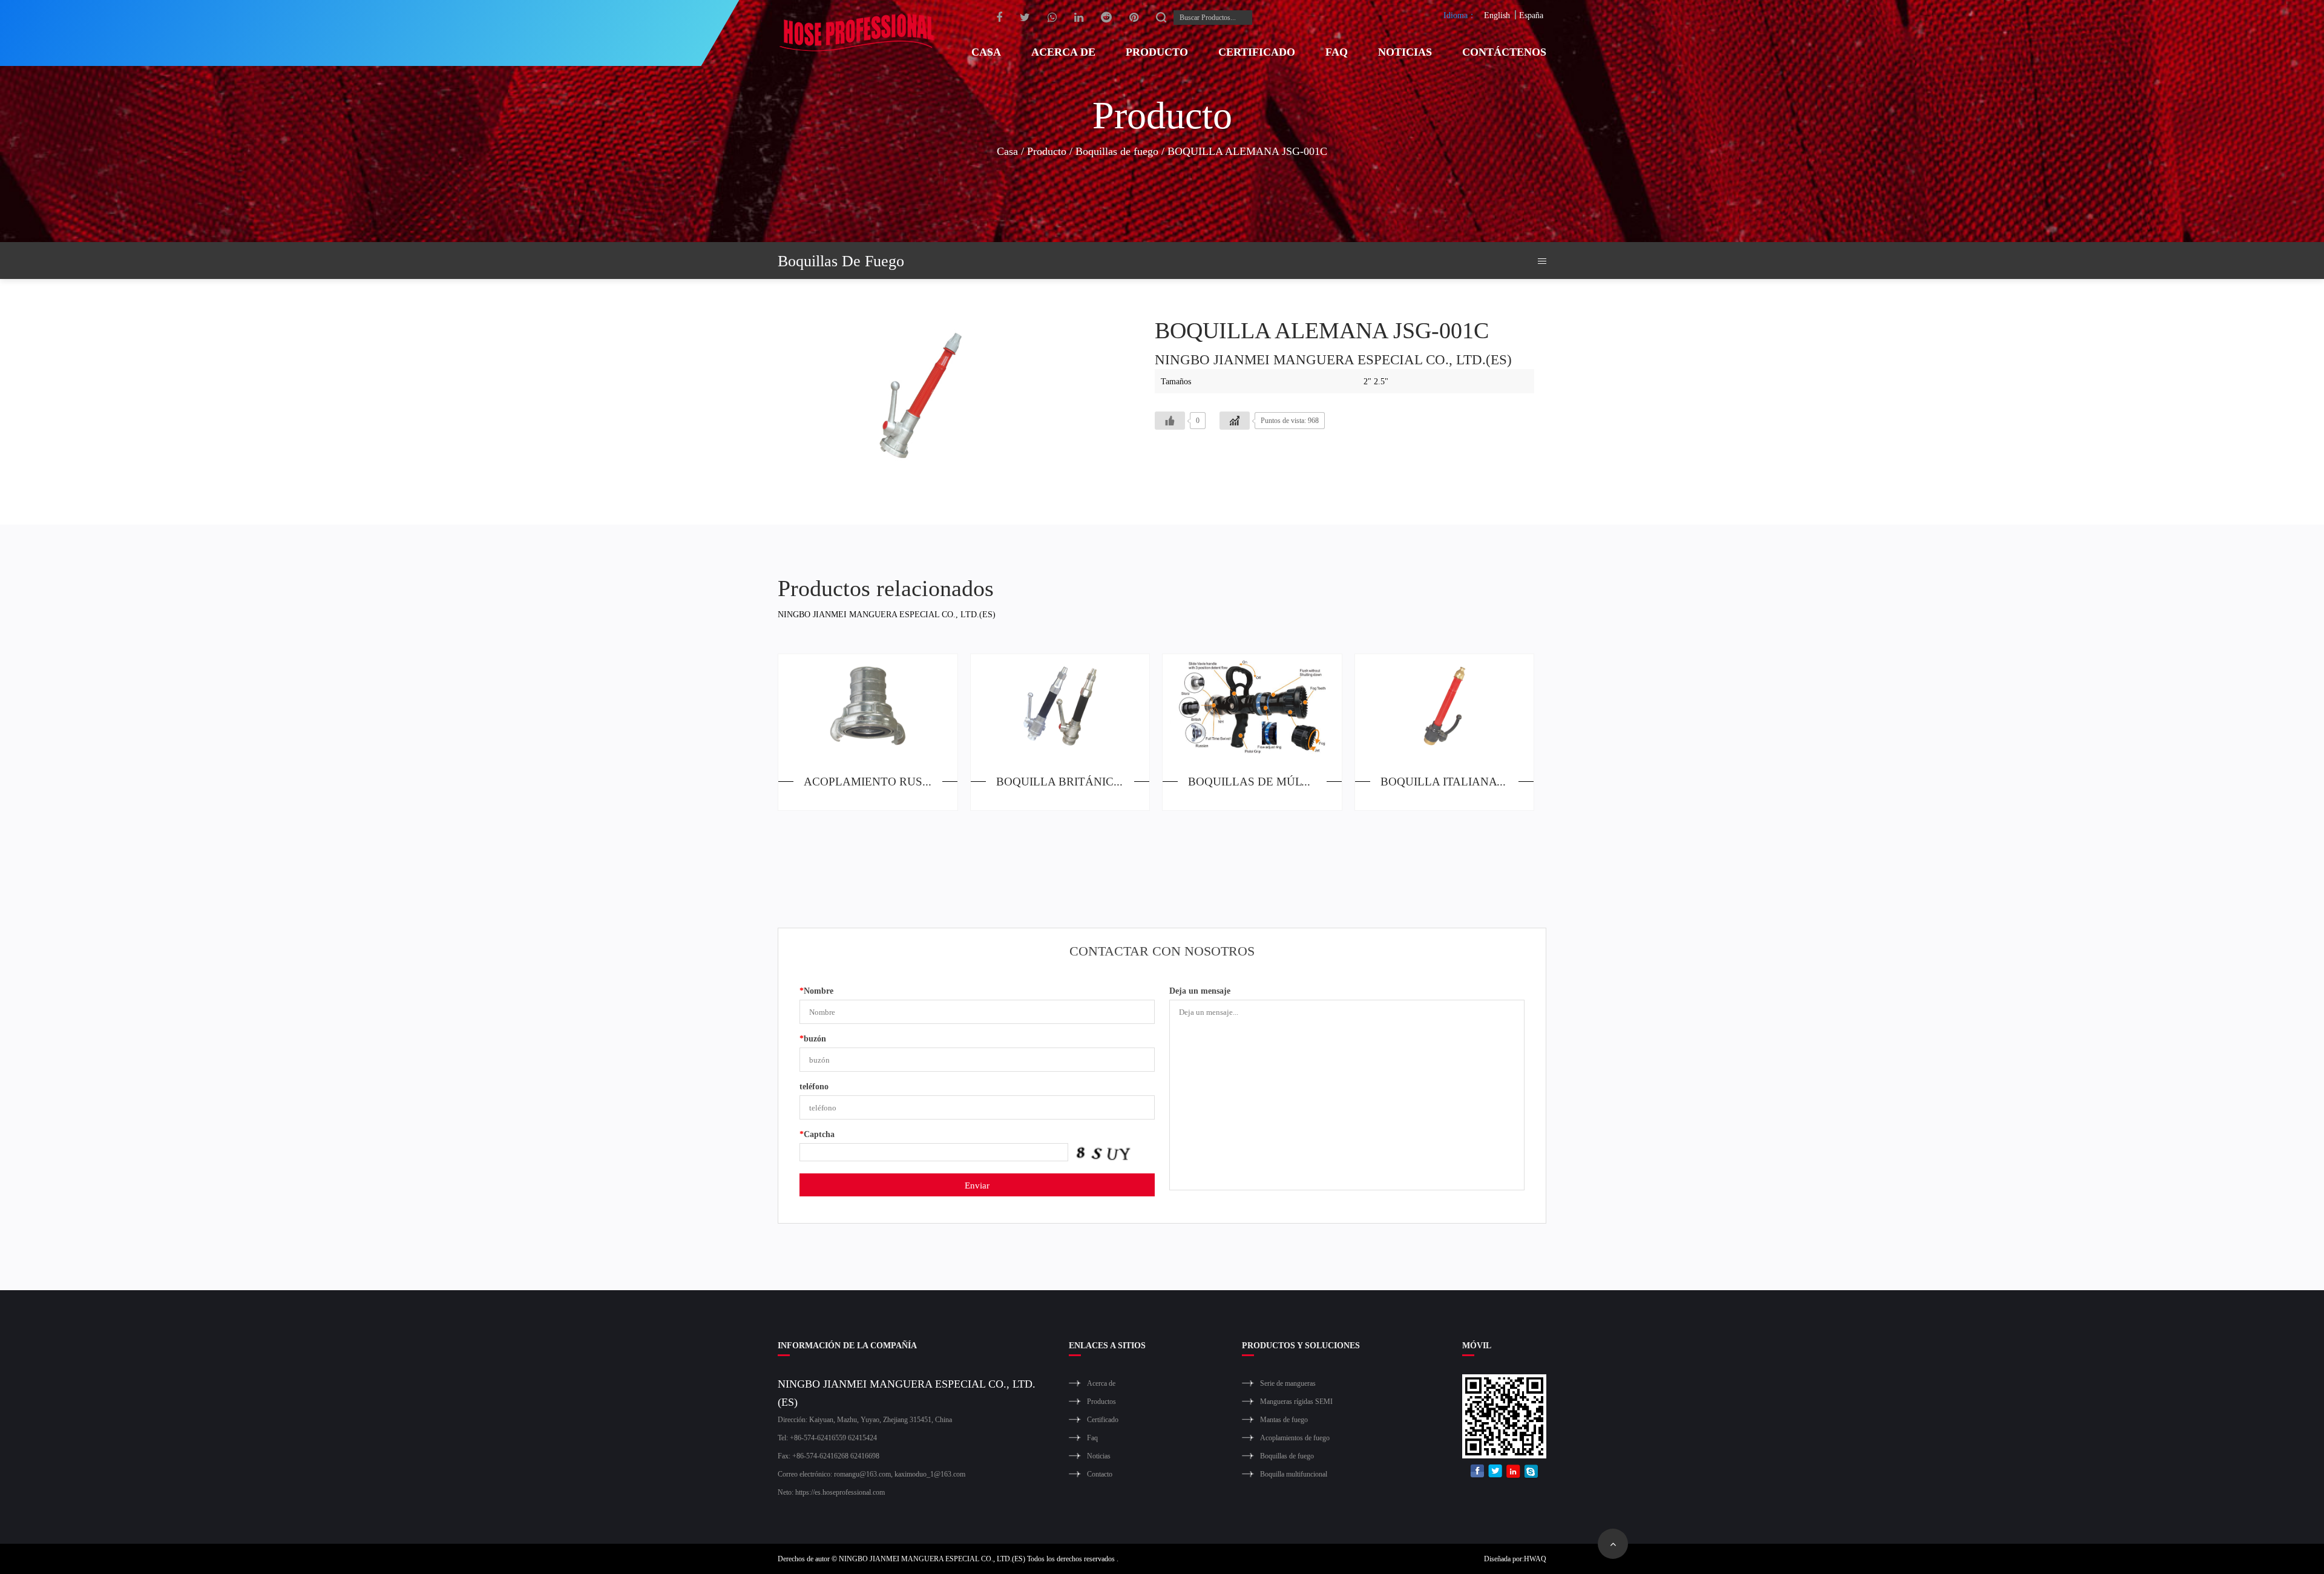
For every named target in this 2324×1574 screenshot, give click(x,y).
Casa (986, 51)
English (1497, 15)
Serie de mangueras (1288, 1383)
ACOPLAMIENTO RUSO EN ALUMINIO (881, 781)
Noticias (1405, 51)
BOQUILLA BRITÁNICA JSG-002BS (1073, 781)
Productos (1101, 1401)
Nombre (816, 990)
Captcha (817, 1134)
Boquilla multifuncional (1294, 1474)
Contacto (1100, 1474)
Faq (1337, 51)
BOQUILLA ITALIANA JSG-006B (1457, 781)
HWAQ (1535, 1559)
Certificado (1257, 51)
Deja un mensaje (1200, 990)
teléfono (814, 1086)
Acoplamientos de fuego (1295, 1438)
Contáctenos (1504, 51)
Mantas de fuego (1284, 1419)
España (1531, 15)
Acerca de (1063, 51)
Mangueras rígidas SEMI (1296, 1401)
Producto (1157, 51)
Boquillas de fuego (1117, 151)
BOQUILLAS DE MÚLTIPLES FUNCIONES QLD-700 (1265, 781)
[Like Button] (1170, 421)
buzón (813, 1038)
